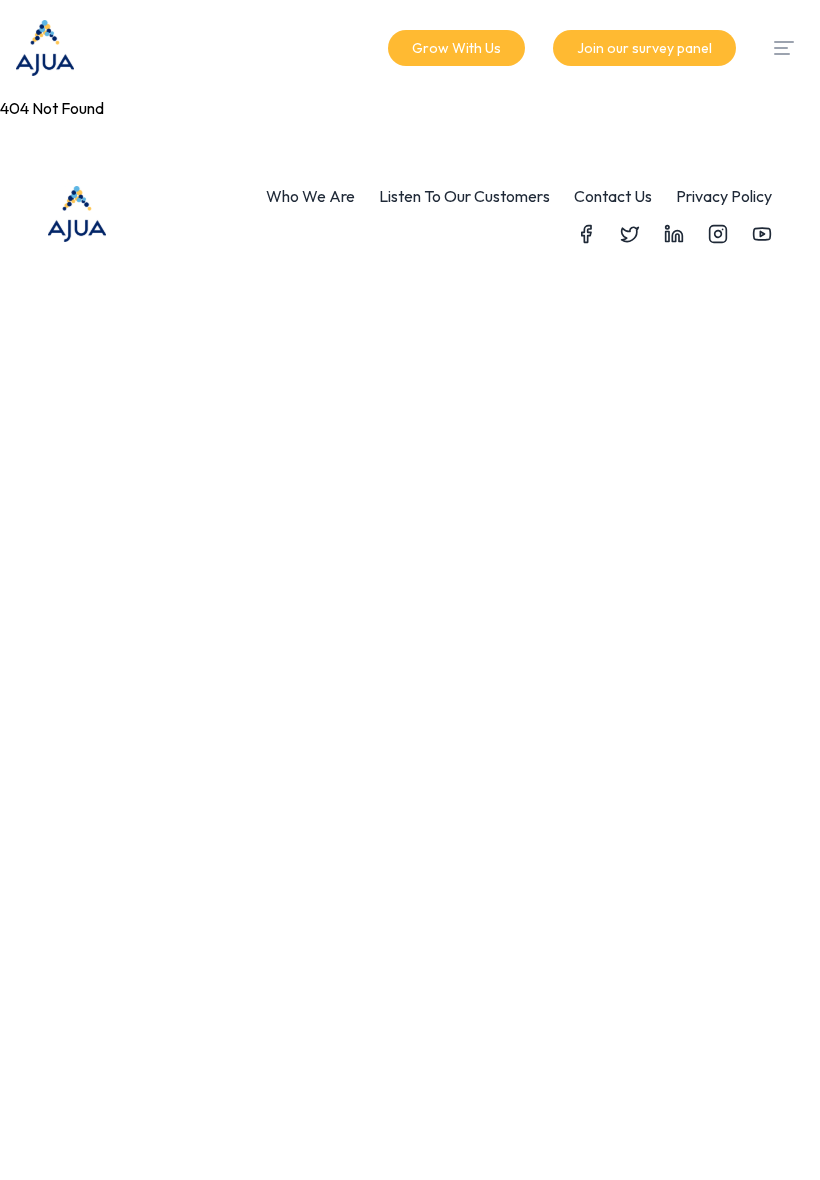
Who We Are (310, 196)
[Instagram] (718, 234)
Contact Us (613, 196)
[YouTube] (762, 234)
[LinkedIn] (674, 234)
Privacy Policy (724, 196)
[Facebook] (586, 234)
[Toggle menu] (784, 48)
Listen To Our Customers (464, 196)
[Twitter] (630, 234)
